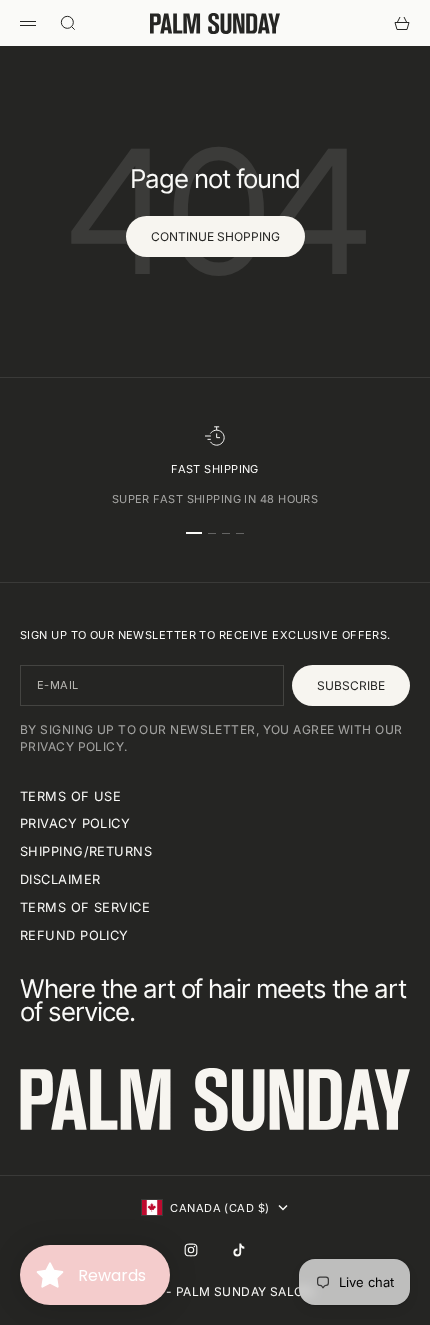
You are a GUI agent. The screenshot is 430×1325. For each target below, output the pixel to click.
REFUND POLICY (74, 935)
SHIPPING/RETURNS (86, 851)
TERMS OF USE (70, 796)
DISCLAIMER (60, 879)
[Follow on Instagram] (191, 1250)
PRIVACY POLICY (75, 823)
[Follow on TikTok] (239, 1250)
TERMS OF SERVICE (85, 907)
